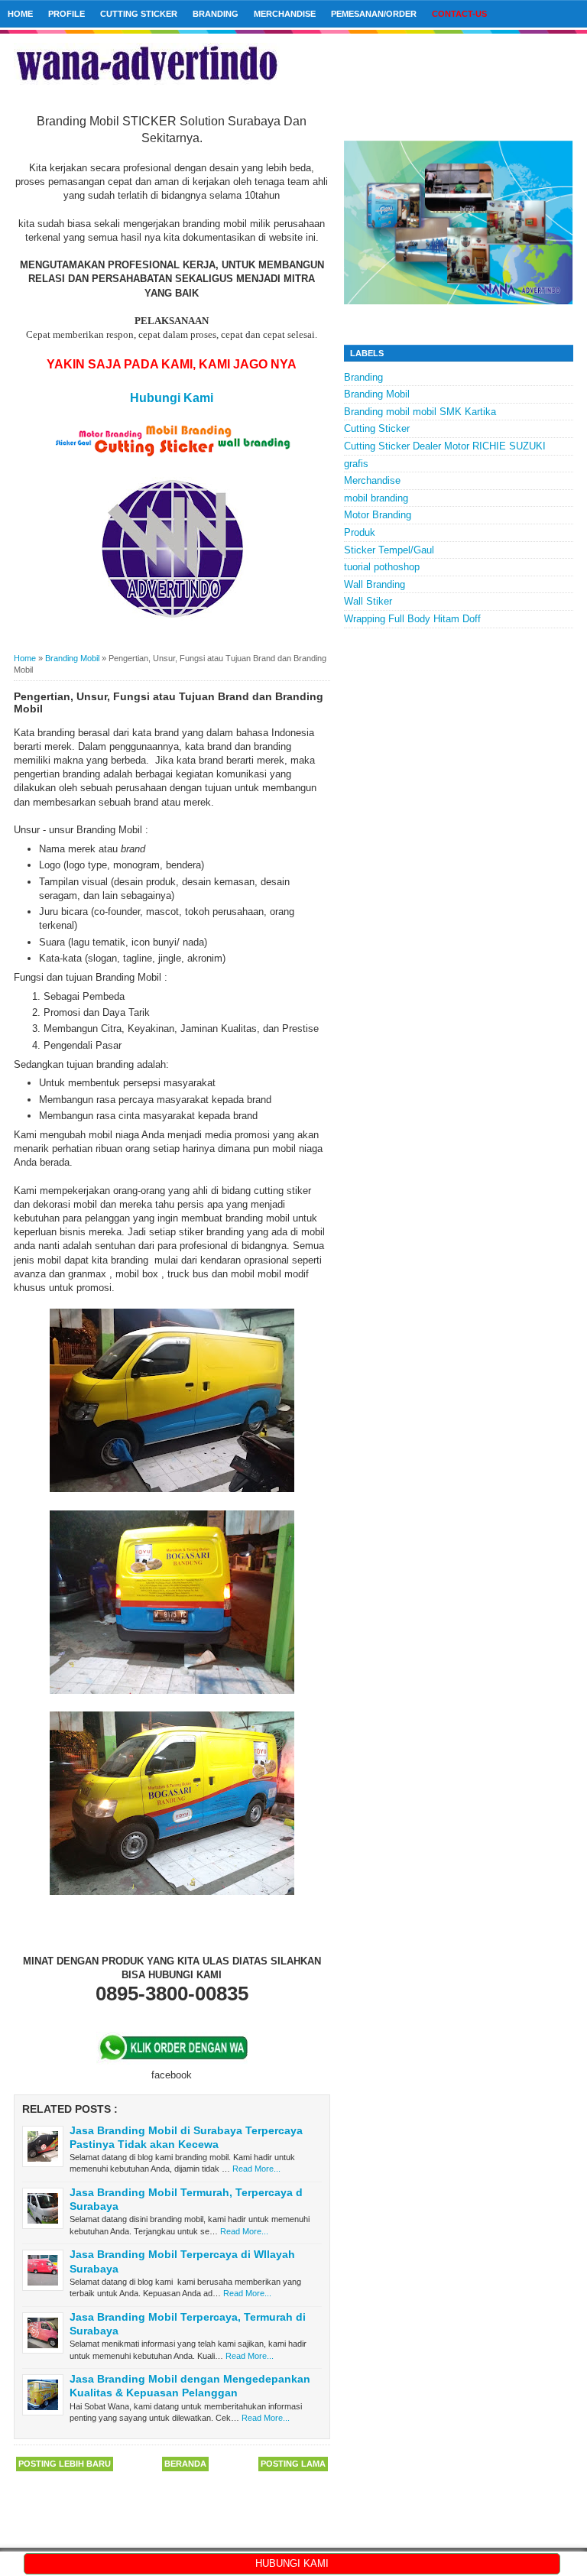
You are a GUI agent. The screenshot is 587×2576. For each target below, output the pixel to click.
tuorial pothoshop (382, 567)
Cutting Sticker (139, 14)
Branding (216, 14)
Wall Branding (375, 584)
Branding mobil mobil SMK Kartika (420, 412)
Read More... (256, 2169)
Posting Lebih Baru (65, 2464)
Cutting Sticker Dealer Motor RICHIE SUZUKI (445, 446)
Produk (360, 532)
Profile (66, 14)
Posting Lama (293, 2464)
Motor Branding (378, 515)
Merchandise (285, 14)
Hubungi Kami (172, 398)
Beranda (185, 2464)
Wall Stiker (368, 601)
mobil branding (376, 498)
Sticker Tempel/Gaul (389, 550)
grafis (356, 464)
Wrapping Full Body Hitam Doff (412, 619)
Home (20, 14)
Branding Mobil (377, 394)
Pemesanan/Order (374, 14)
